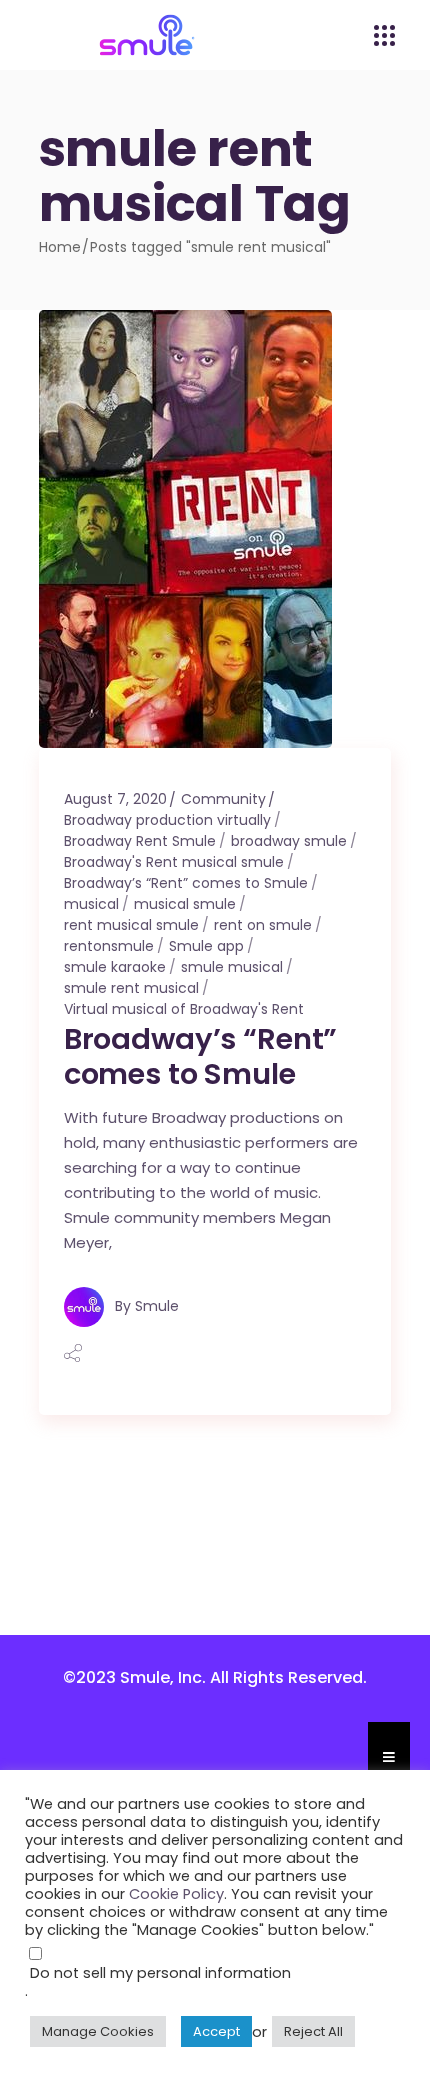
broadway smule (289, 841)
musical (91, 904)
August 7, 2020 (115, 799)
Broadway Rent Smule (140, 841)
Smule (157, 1306)
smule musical (232, 967)
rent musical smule (131, 925)
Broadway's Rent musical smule (174, 862)
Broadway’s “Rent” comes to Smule (186, 883)
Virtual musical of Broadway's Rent (184, 1009)
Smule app (206, 946)
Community (223, 799)
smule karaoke (115, 967)
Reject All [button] (313, 2031)
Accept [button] (216, 2031)
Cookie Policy (176, 1894)
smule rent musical (131, 988)
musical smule (185, 904)
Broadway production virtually (167, 820)
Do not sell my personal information (160, 1973)
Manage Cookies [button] (98, 2031)
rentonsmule (109, 946)
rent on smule (263, 925)
